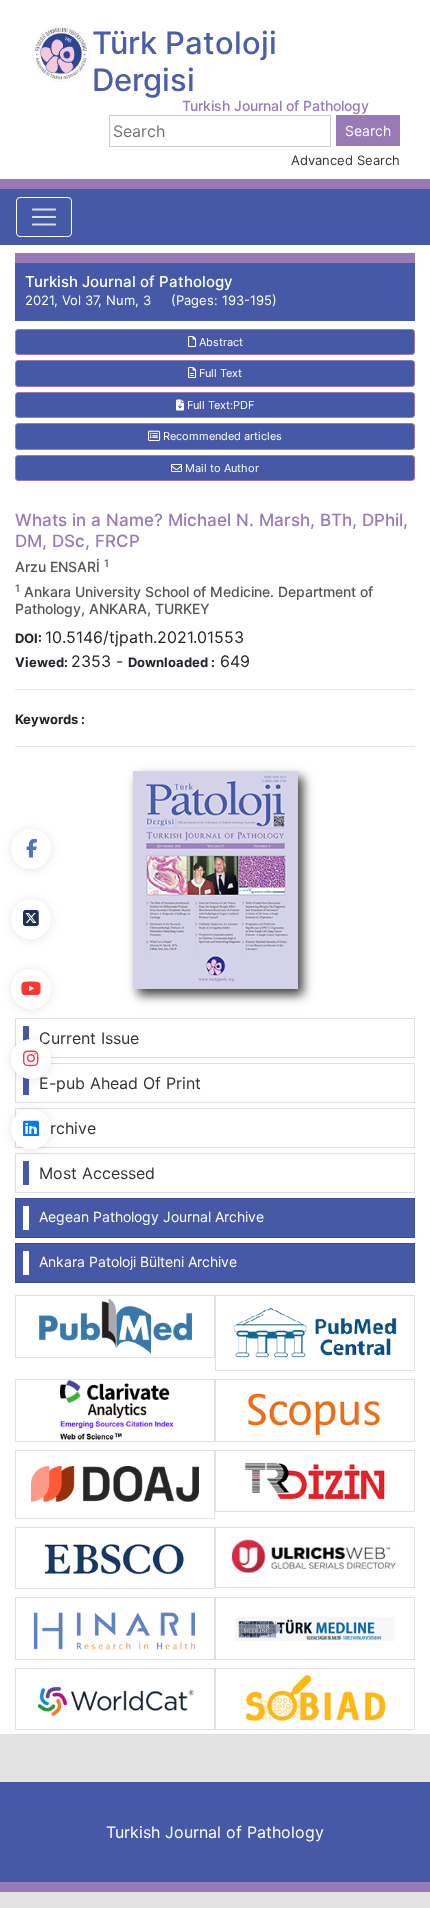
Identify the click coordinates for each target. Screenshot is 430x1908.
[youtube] (31, 989)
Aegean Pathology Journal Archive (151, 1216)
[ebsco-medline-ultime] (115, 1556)
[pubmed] (115, 1325)
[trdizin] (315, 1479)
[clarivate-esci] (115, 1409)
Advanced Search (345, 160)
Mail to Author (220, 468)
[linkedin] (31, 1129)
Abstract (219, 342)
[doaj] (115, 1483)
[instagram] (31, 1059)
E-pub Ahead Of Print (120, 1083)
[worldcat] (115, 1697)
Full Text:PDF (219, 405)
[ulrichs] (315, 1556)
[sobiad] (315, 1697)
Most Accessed (97, 1173)
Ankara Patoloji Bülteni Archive (138, 1261)
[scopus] (315, 1409)
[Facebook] (31, 849)
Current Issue (89, 1038)
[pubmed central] (315, 1332)
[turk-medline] (315, 1627)
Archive (67, 1128)
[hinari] (115, 1627)
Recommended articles (221, 436)
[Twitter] (31, 919)
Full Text (219, 373)
